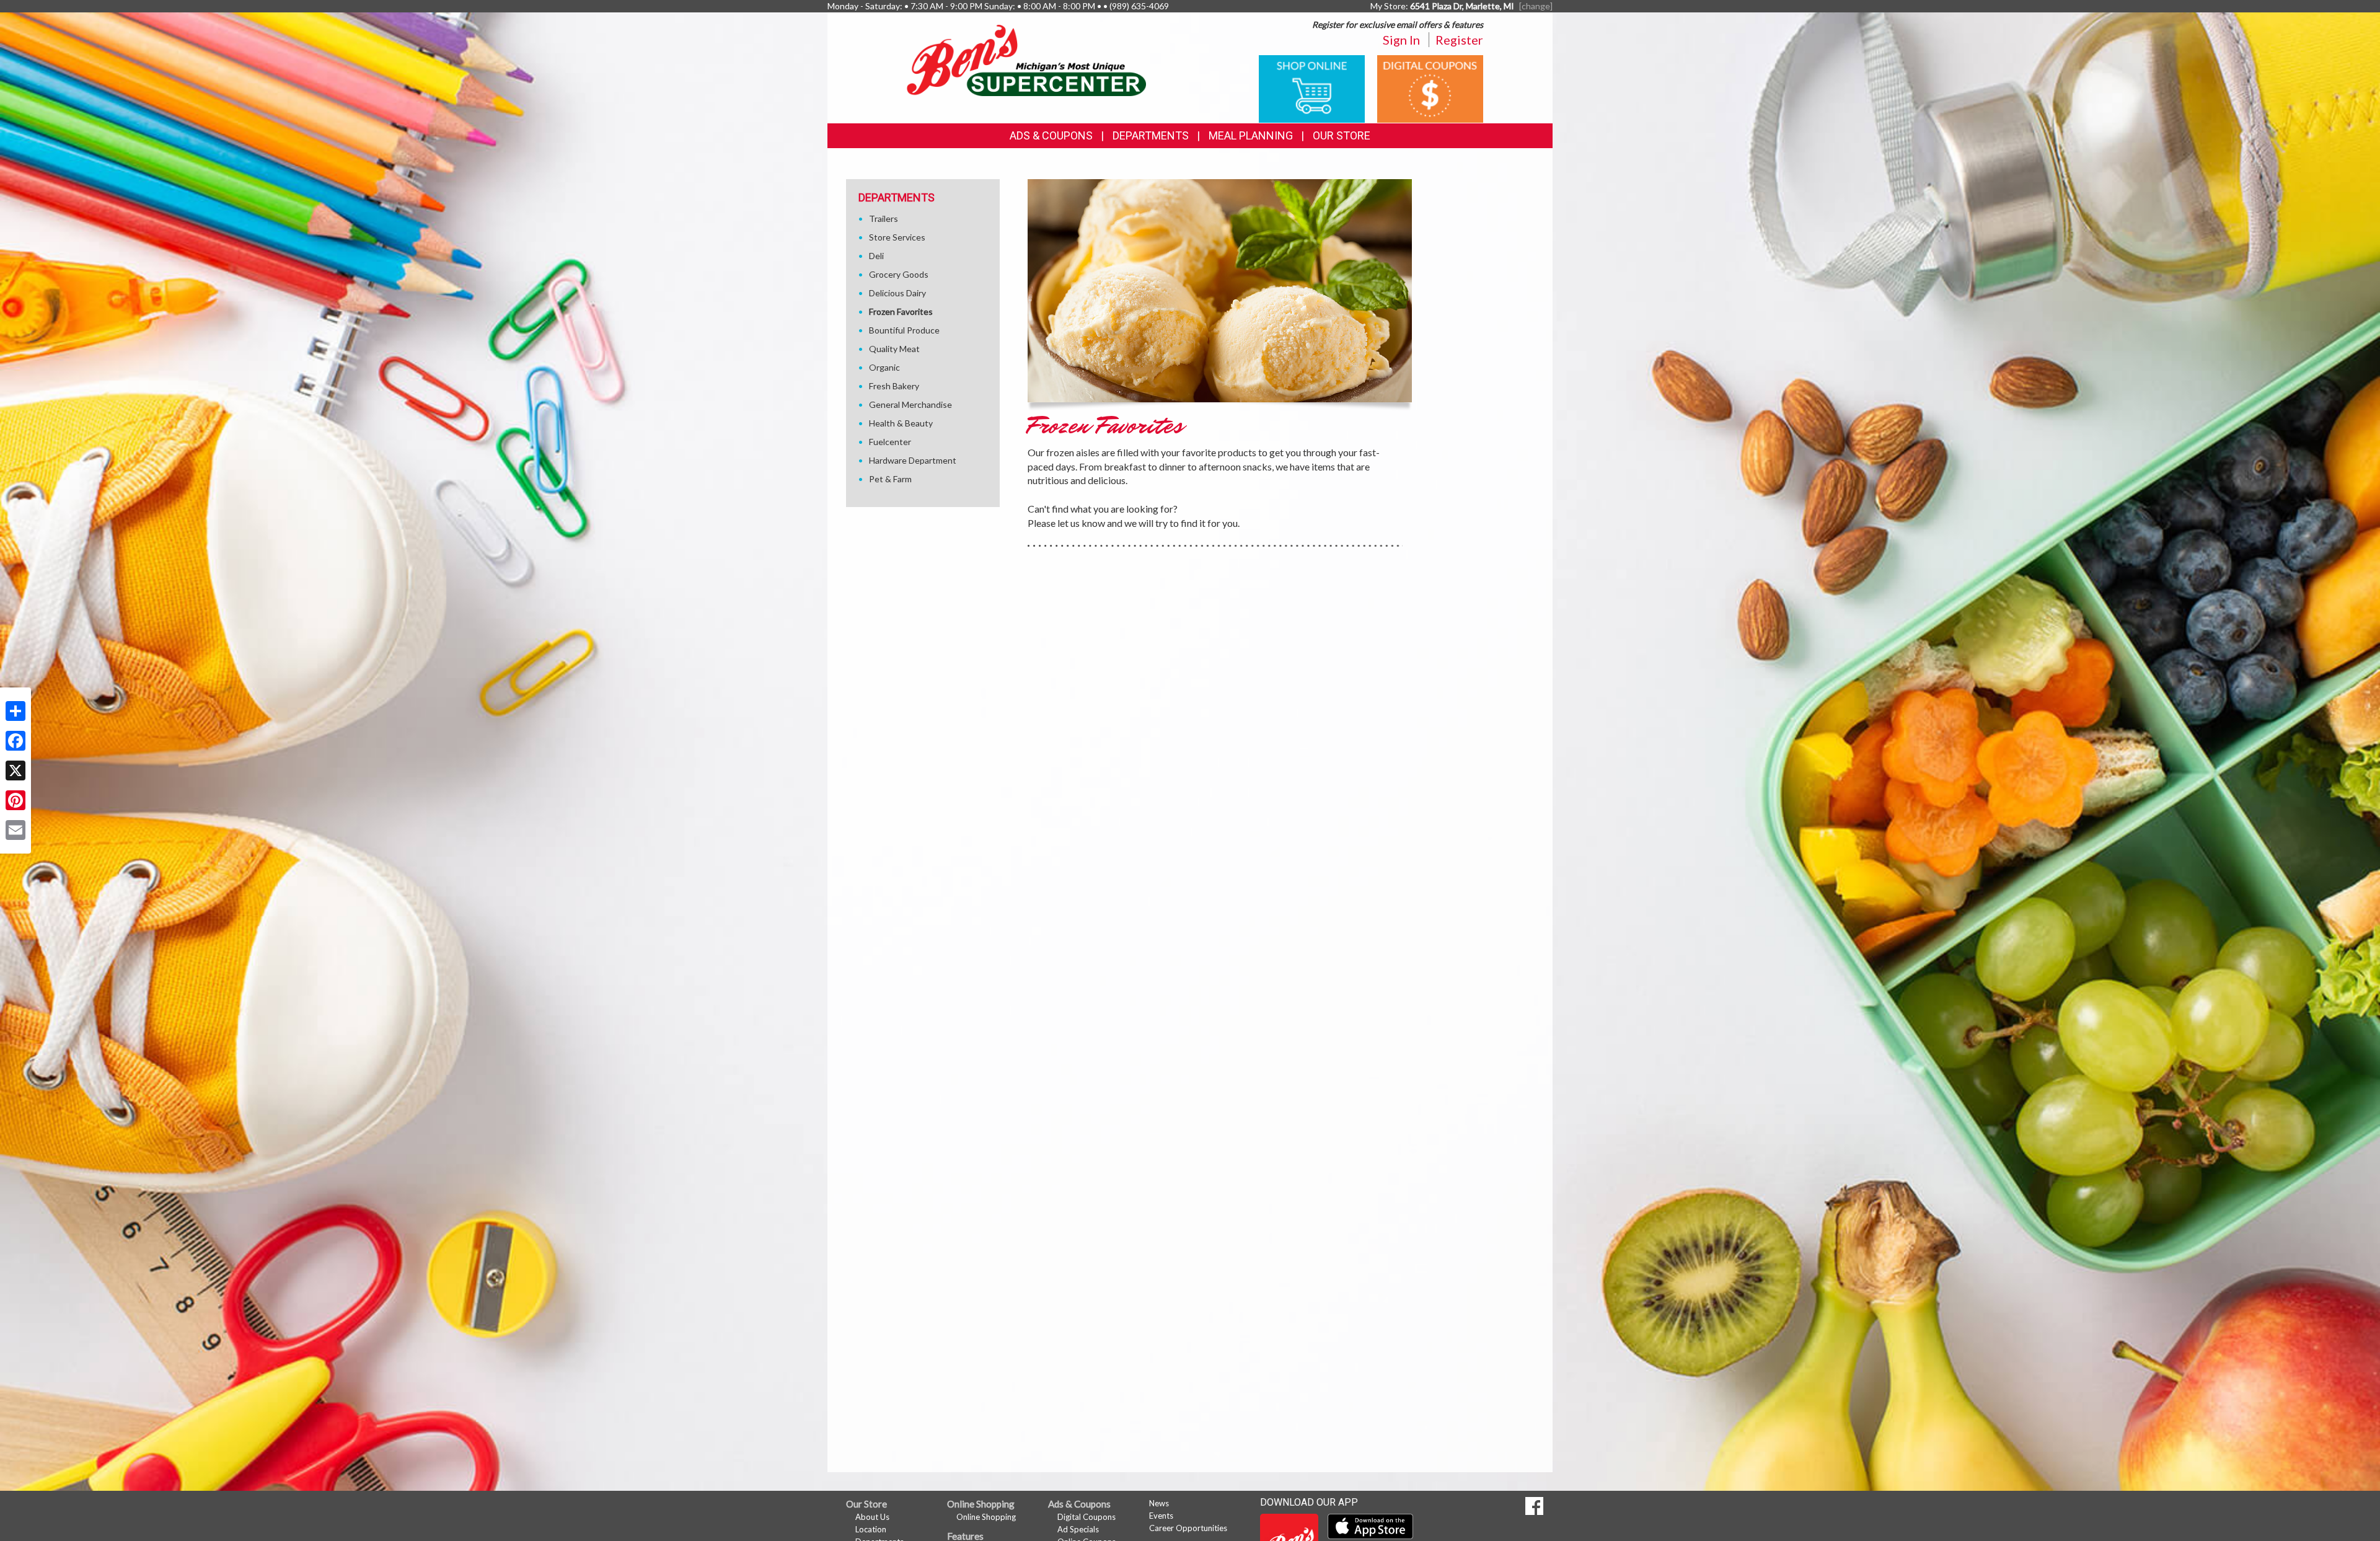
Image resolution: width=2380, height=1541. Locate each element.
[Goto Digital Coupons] (1430, 88)
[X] (15, 770)
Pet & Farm (890, 479)
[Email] (15, 830)
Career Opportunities (1188, 1528)
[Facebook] (15, 741)
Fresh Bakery (894, 386)
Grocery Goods (899, 274)
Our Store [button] (1342, 135)
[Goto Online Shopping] (1312, 88)
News (1159, 1503)
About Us (872, 1517)
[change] (1536, 6)
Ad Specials (1078, 1529)
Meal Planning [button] (1251, 135)
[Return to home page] (1026, 59)
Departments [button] (1151, 135)
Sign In (1401, 40)
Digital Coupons (1086, 1517)
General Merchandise (910, 404)
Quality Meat (894, 349)
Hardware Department (913, 460)
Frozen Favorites (901, 311)
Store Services (897, 237)
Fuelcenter (890, 442)
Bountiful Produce (904, 330)
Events (1161, 1516)
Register (1459, 40)
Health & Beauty (901, 423)
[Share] (15, 711)
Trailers (884, 219)
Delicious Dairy (897, 293)
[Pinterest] (15, 800)
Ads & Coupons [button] (1051, 135)
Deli (876, 256)
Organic (884, 367)
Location (871, 1529)
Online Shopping (986, 1517)
